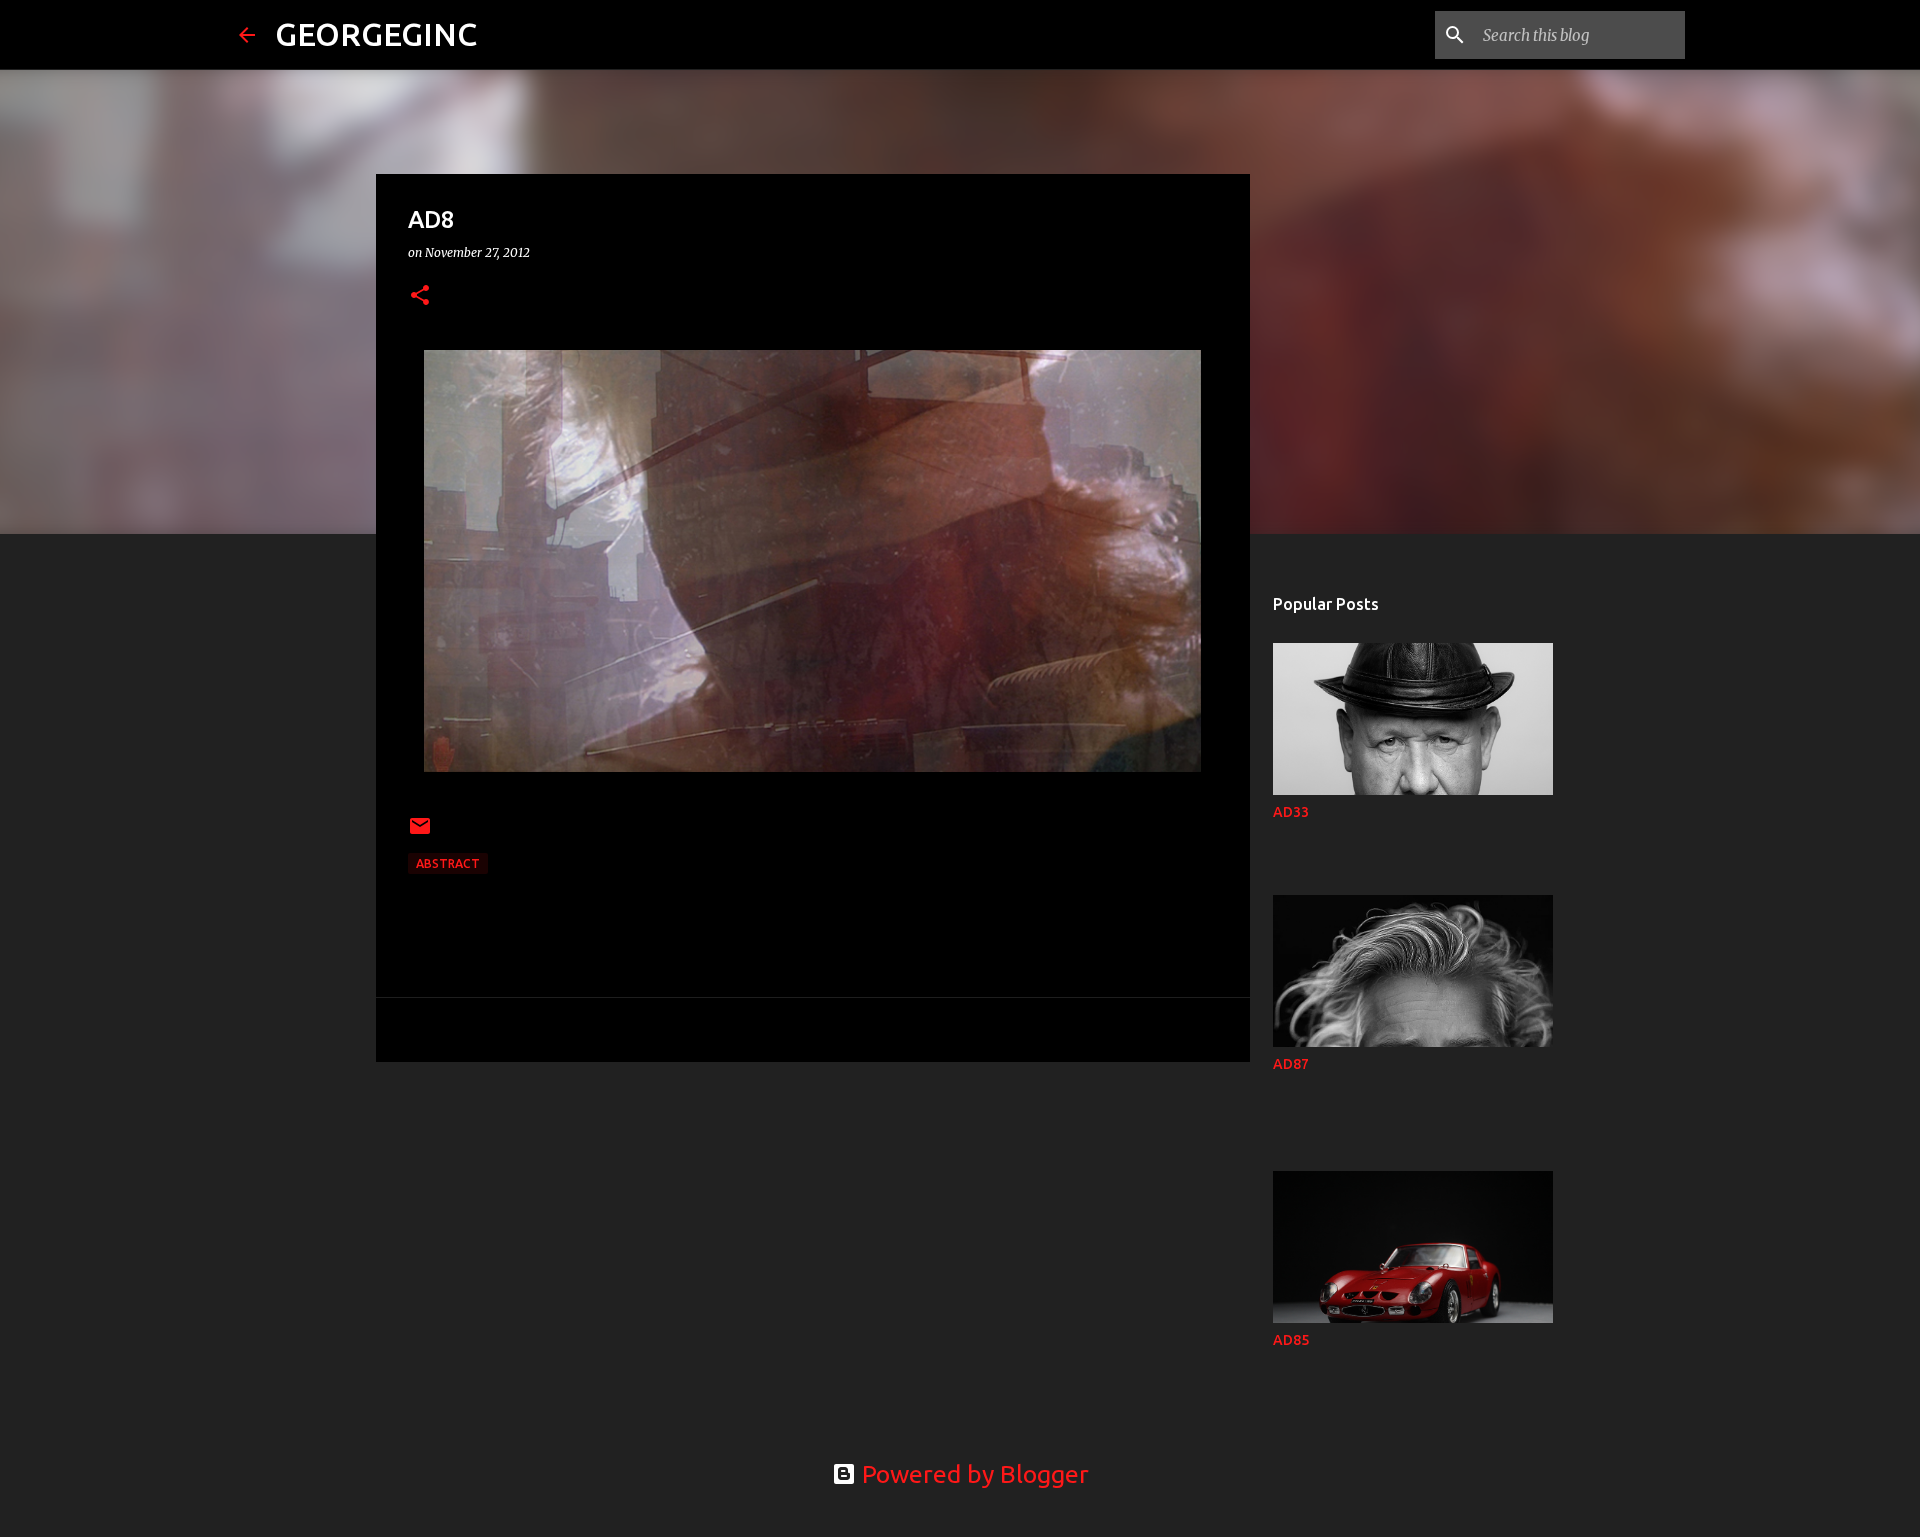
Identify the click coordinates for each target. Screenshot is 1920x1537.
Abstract (448, 863)
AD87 (1291, 1064)
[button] (420, 296)
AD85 (1291, 1340)
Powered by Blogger (972, 1474)
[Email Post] (420, 833)
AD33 (1291, 812)
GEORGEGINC (376, 34)
